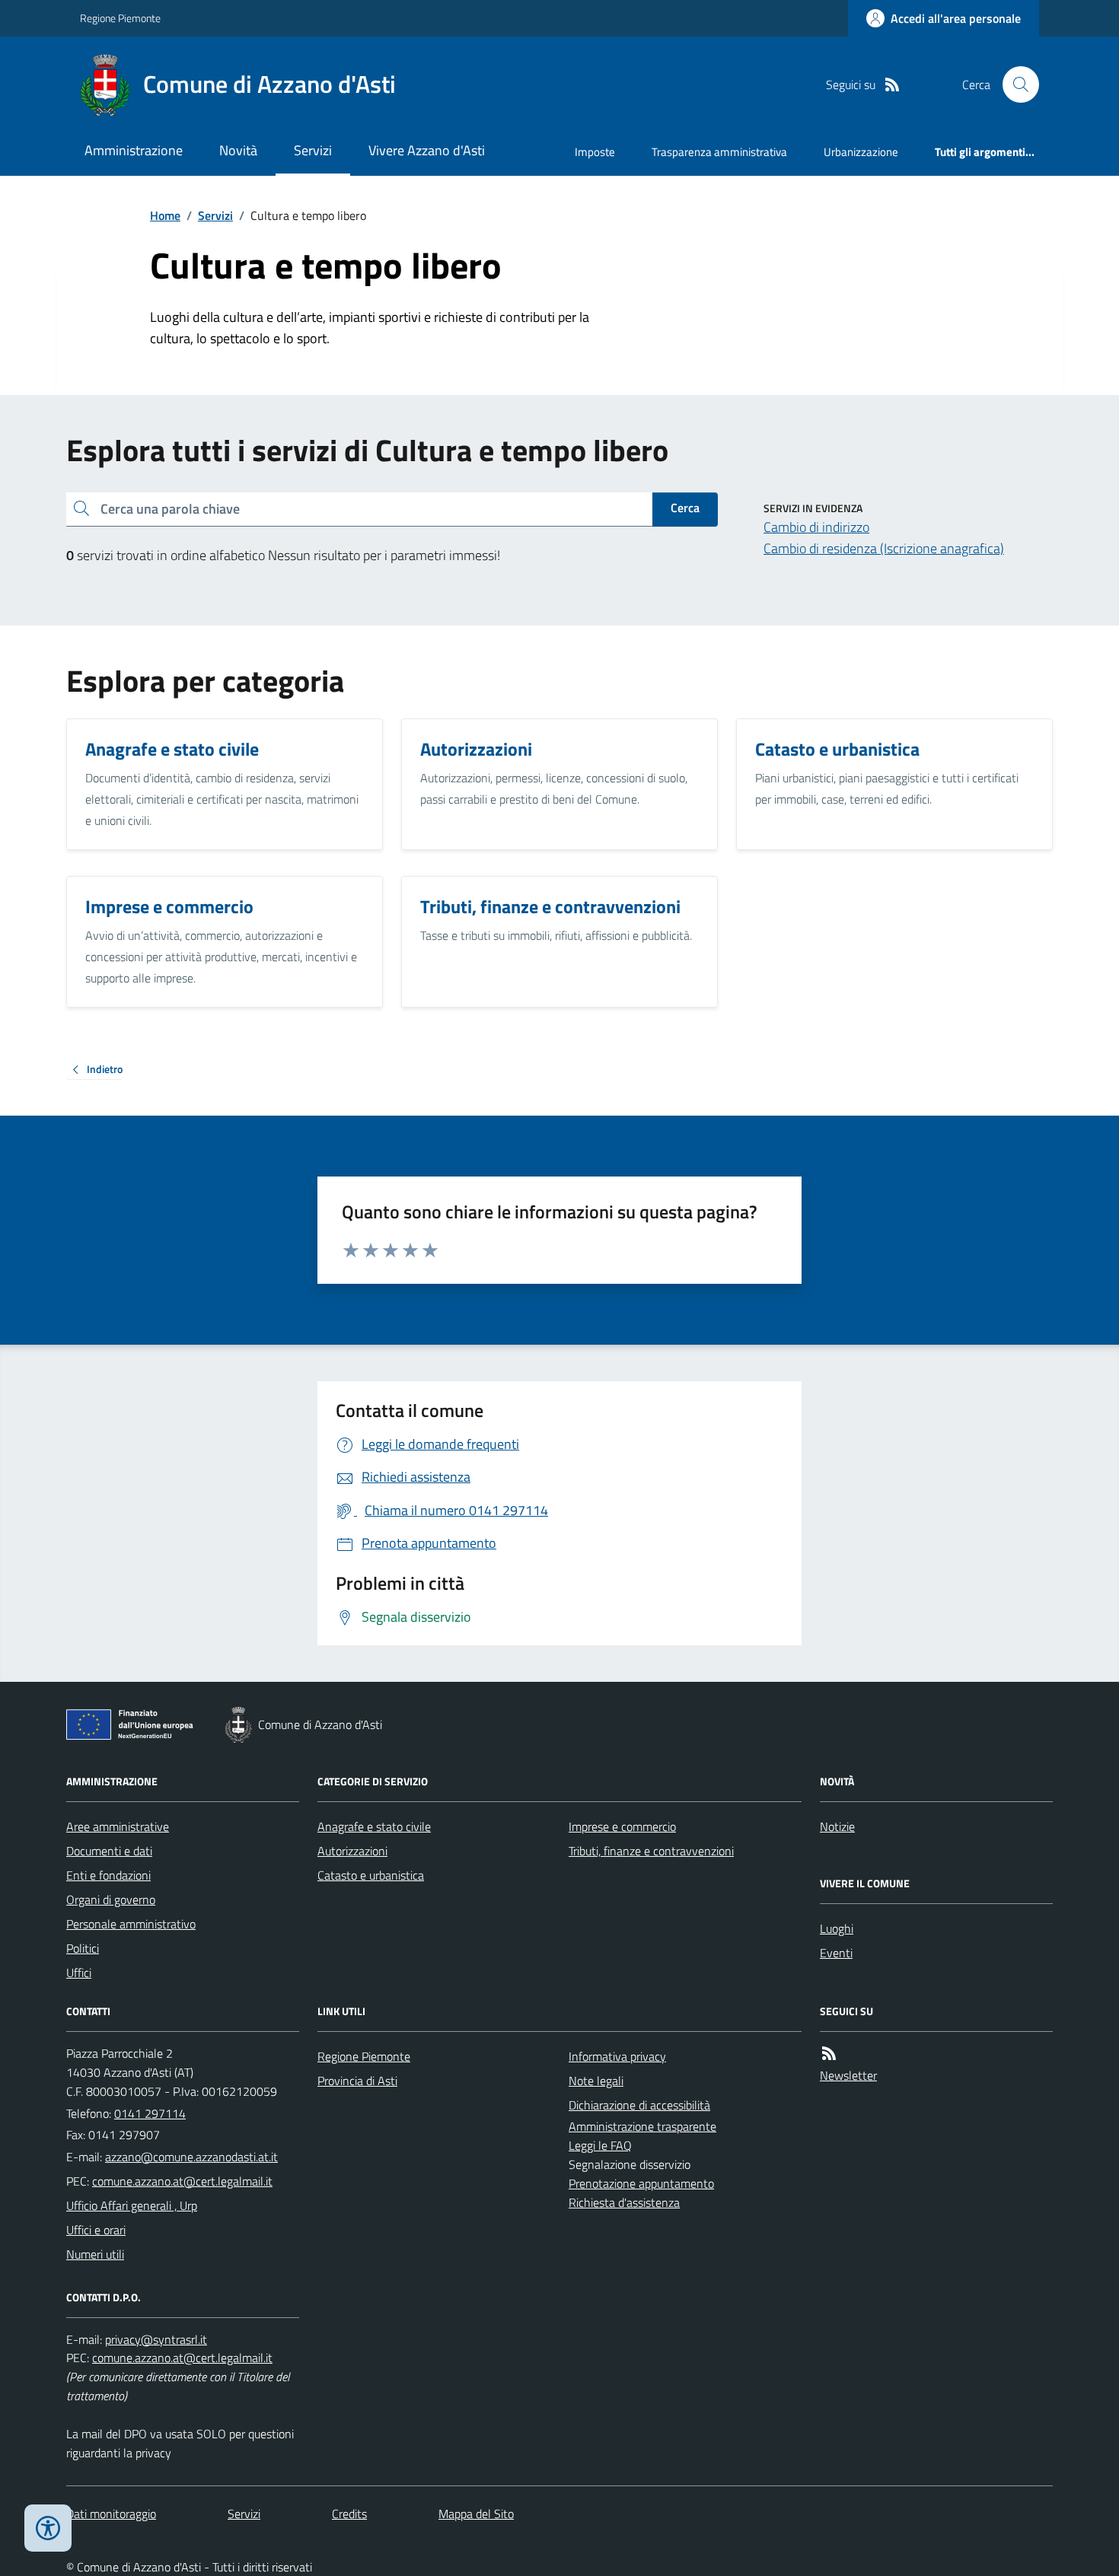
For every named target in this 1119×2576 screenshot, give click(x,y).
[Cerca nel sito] (1015, 84)
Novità (238, 150)
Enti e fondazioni (108, 1875)
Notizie (837, 1826)
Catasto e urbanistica (371, 1875)
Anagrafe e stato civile (374, 1826)
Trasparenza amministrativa (719, 152)
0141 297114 (150, 2113)
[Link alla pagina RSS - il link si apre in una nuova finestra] (892, 85)
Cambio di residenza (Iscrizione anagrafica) (884, 548)
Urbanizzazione (861, 152)
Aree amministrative (118, 1826)
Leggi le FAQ (600, 2145)
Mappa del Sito (476, 2514)
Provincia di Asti (357, 2081)
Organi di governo (111, 1899)
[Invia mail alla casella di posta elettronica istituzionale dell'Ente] (191, 2157)
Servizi (313, 150)
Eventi (836, 1953)
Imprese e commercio (622, 1826)
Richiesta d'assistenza (624, 2202)
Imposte (595, 152)
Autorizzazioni (352, 1851)
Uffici (79, 1973)
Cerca (685, 508)
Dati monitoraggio (111, 2514)
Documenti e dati (109, 1851)
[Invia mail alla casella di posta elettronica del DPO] (156, 2340)
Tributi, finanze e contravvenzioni (651, 1851)
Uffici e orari (96, 2230)
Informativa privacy (617, 2056)
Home (165, 215)
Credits (349, 2514)
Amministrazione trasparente (642, 2126)
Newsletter (848, 2075)
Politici (83, 1948)
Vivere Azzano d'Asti (427, 150)
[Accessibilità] (48, 2528)
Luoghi (837, 1928)
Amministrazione (134, 150)
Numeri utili (95, 2254)
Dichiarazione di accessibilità (639, 2105)
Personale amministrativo (131, 1924)
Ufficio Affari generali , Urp (132, 2205)
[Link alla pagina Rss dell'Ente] (829, 2054)
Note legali (596, 2081)
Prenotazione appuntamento (641, 2183)
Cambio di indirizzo (816, 527)
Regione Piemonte (120, 18)
